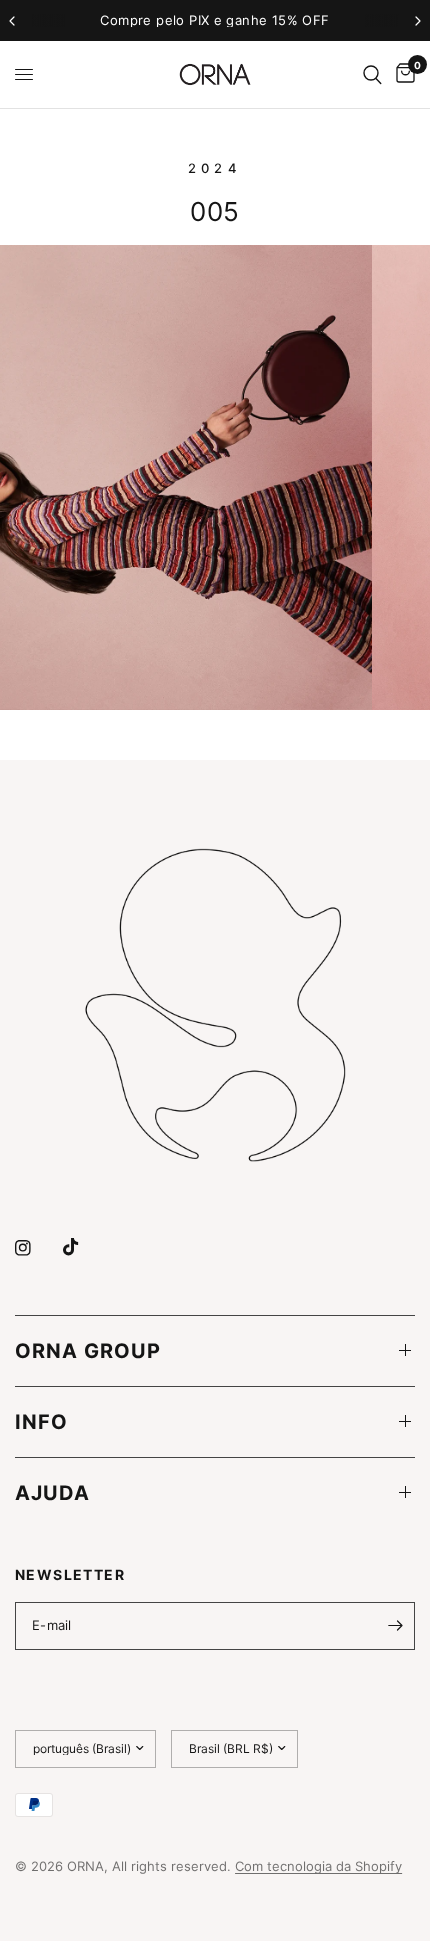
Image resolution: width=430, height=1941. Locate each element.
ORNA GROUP (88, 1351)
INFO (41, 1422)
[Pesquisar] (372, 74)
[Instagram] (37, 1248)
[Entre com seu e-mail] (395, 1626)
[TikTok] (85, 1247)
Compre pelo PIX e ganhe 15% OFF (214, 20)
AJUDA (52, 1493)
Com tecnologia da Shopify (318, 1866)
